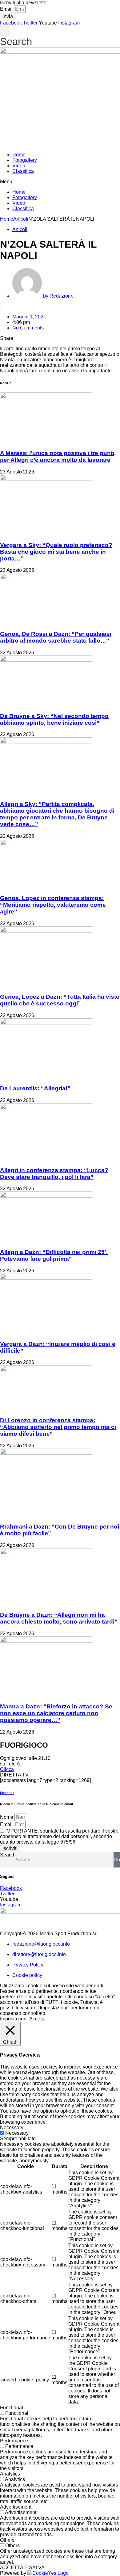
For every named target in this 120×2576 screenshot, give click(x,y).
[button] (16, 37)
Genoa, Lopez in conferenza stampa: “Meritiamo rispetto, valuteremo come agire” (53, 905)
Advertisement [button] (16, 2507)
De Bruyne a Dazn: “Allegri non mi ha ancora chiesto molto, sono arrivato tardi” (59, 1618)
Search (8, 1855)
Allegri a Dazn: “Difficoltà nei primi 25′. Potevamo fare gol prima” (54, 1255)
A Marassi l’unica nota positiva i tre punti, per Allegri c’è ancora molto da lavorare (58, 456)
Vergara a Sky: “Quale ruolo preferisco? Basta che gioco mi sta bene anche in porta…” (56, 552)
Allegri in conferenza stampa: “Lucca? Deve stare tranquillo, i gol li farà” (54, 1174)
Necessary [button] (12, 2128)
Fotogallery (25, 160)
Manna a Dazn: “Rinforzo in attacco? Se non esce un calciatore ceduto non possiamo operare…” (56, 1713)
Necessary (17, 2133)
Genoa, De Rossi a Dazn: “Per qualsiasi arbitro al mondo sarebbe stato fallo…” (56, 637)
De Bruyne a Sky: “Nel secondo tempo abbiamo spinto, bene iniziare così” (54, 719)
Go (117, 1860)
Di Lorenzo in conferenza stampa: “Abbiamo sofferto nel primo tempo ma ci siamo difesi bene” (58, 1427)
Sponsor (7, 1793)
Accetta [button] (37, 2019)
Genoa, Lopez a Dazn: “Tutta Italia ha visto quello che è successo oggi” (60, 1000)
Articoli (21, 219)
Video (19, 166)
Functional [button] (12, 2408)
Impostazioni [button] (14, 2019)
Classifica (23, 171)
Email (7, 9)
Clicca (7, 1769)
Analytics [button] (10, 2474)
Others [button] (7, 2540)
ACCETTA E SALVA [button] (22, 2568)
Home (19, 155)
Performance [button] (14, 2441)
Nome (7, 1817)
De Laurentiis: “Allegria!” (35, 1088)
